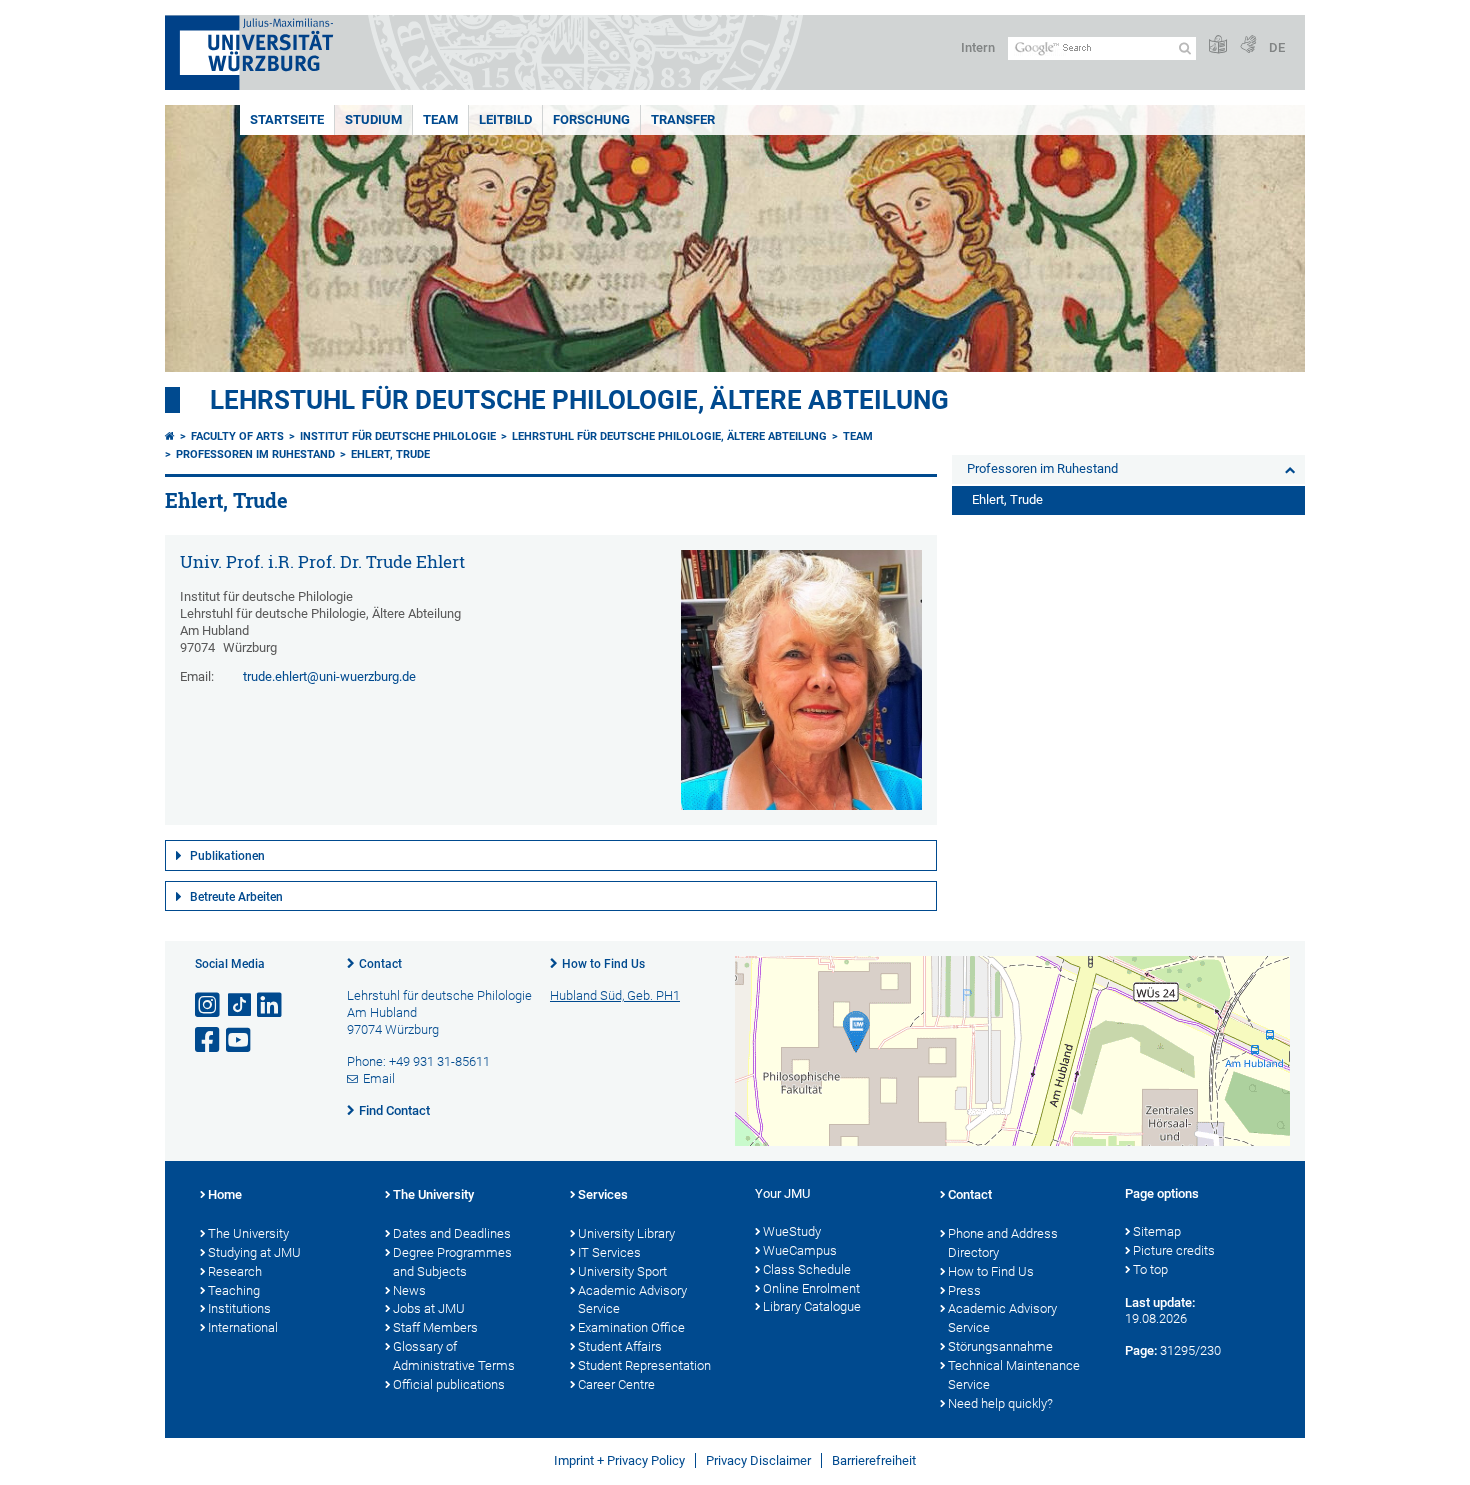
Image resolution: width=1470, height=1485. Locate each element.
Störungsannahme (1000, 1346)
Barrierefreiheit (874, 1460)
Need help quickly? (1000, 1403)
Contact (380, 964)
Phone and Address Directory (1003, 1243)
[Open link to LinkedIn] (271, 1005)
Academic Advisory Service (632, 1300)
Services (603, 1194)
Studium (373, 119)
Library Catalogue (812, 1306)
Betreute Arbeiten (236, 897)
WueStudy (792, 1231)
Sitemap (1157, 1231)
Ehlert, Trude (390, 454)
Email (379, 1078)
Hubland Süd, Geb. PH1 (615, 995)
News (409, 1290)
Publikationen (227, 856)
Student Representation (644, 1365)
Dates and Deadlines (452, 1233)
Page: (1141, 1350)
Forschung (591, 119)
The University (248, 1233)
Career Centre (616, 1384)
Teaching (234, 1290)
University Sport (622, 1271)
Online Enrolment (811, 1288)
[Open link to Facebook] (209, 1040)
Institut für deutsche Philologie (398, 436)
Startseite (287, 119)
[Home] (170, 436)
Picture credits (1174, 1250)
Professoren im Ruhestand (255, 454)
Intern (978, 47)
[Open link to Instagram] (209, 1005)
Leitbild (505, 119)
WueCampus (800, 1250)
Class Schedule (807, 1269)
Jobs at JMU (429, 1308)
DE (1277, 47)
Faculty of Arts (237, 436)
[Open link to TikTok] (240, 1005)
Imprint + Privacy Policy (619, 1460)
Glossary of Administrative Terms (454, 1356)
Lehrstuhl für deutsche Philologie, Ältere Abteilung (579, 400)
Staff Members (435, 1327)
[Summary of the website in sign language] (1248, 45)
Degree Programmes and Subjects (452, 1262)
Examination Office (631, 1327)
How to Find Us (603, 964)
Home (225, 1194)
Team (440, 119)
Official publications (449, 1384)
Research (235, 1271)
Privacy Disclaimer (758, 1460)
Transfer (683, 119)
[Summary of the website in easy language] (1218, 45)
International (243, 1327)
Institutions (239, 1308)
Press (964, 1290)
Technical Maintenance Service (1014, 1375)
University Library (626, 1233)
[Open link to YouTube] (240, 1040)
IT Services (609, 1252)
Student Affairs (620, 1346)
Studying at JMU (254, 1252)
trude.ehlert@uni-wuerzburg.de (329, 676)
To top (1150, 1269)
